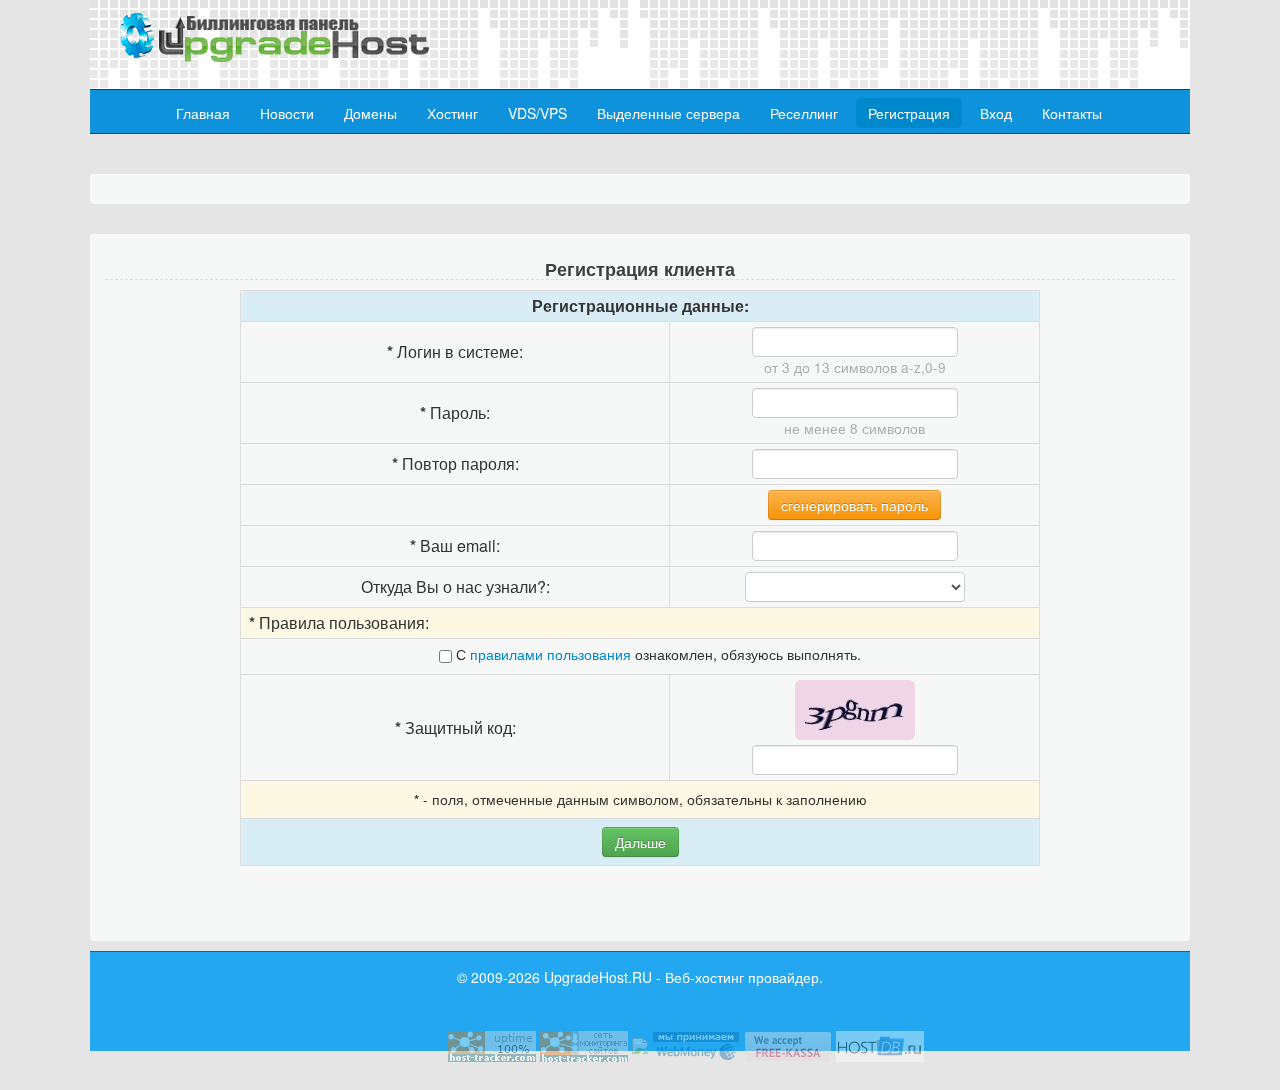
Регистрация (909, 113)
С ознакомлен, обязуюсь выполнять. (656, 654)
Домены (370, 113)
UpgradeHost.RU (598, 977)
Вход (996, 113)
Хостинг (452, 113)
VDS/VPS (537, 113)
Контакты (1072, 113)
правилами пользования (550, 654)
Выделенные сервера (668, 113)
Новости (287, 113)
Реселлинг (804, 113)
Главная (203, 113)
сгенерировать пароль (854, 505)
